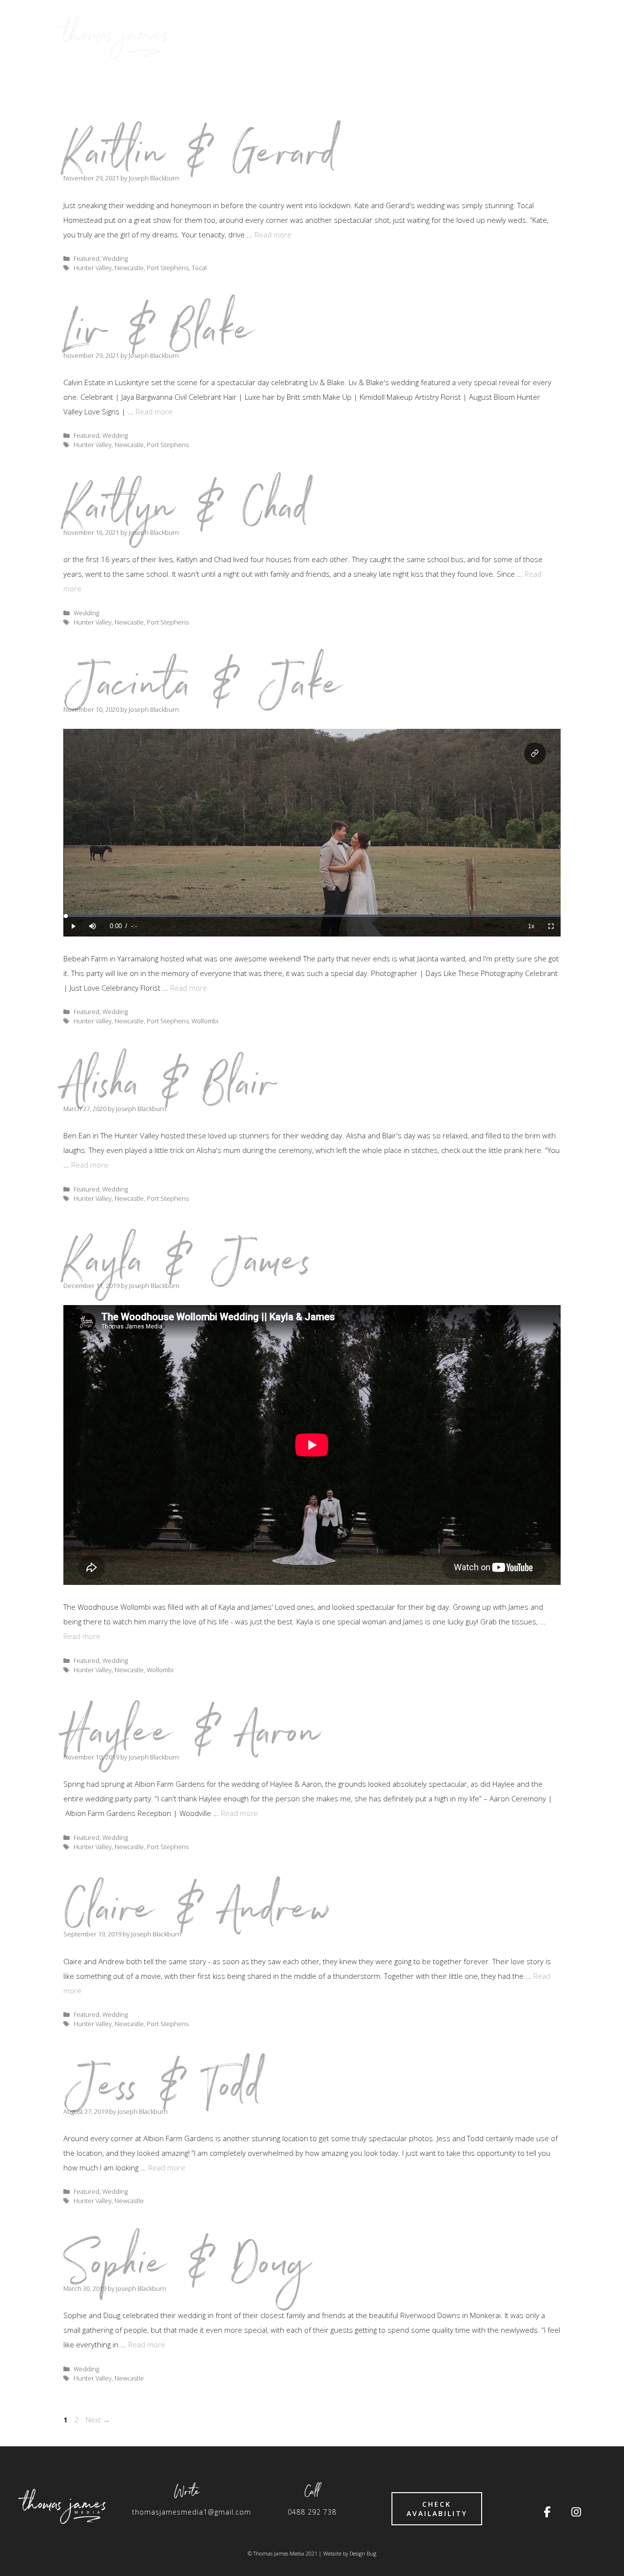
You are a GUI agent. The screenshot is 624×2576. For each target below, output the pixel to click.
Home (377, 37)
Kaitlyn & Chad (187, 514)
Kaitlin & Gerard (201, 160)
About (489, 37)
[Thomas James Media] (115, 37)
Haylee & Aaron (193, 1739)
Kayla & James (188, 1268)
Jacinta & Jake (204, 691)
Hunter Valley (93, 268)
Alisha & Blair (170, 1091)
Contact (545, 37)
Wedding (115, 258)
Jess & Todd (164, 2093)
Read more (273, 234)
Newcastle (129, 268)
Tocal (199, 268)
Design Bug (363, 2553)
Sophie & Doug (188, 2270)
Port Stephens (168, 268)
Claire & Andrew (198, 1916)
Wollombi (205, 1021)
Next (98, 2420)
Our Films (432, 37)
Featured (87, 258)
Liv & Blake (160, 337)
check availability (437, 2509)
